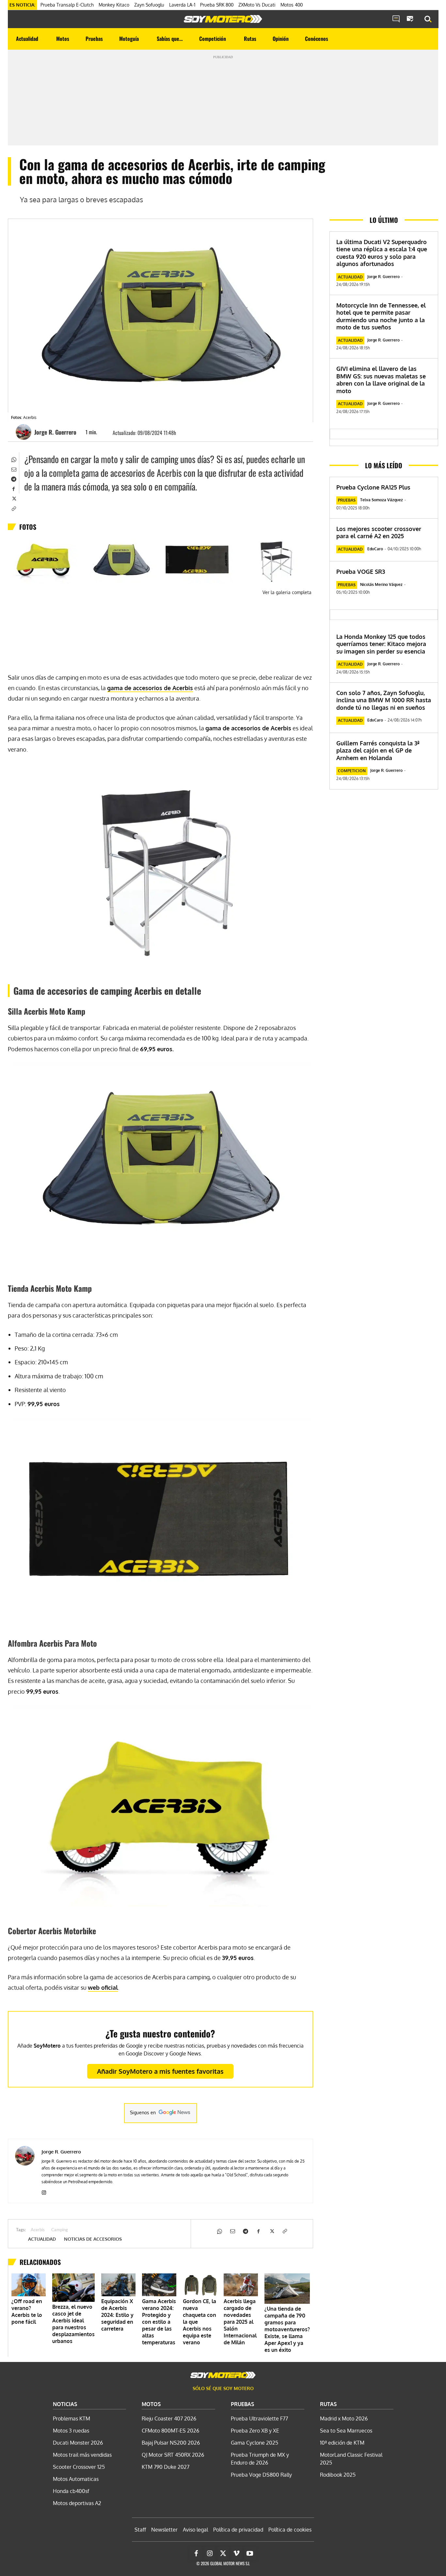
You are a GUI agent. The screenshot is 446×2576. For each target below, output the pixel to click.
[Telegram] (13, 479)
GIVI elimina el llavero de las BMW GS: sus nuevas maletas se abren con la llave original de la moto (381, 380)
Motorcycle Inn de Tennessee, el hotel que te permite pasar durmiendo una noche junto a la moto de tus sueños (381, 316)
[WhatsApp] (13, 459)
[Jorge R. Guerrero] (24, 432)
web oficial (103, 1987)
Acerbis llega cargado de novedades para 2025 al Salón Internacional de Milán (240, 2322)
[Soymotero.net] (223, 19)
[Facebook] (13, 489)
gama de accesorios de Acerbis (150, 688)
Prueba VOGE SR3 (361, 572)
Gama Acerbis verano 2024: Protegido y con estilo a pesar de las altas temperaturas (159, 2322)
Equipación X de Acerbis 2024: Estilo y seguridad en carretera (117, 2315)
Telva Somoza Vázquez (382, 500)
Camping (60, 2230)
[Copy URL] (13, 508)
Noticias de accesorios (93, 2239)
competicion (352, 771)
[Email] (13, 469)
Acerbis (38, 2230)
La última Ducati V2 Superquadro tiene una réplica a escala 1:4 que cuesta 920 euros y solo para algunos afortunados (382, 253)
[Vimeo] (236, 2553)
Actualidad (42, 2239)
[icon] (396, 19)
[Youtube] (250, 2553)
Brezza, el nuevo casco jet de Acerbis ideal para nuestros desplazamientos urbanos (73, 2324)
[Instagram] (44, 2191)
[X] (13, 498)
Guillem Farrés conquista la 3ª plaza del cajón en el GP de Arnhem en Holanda (378, 750)
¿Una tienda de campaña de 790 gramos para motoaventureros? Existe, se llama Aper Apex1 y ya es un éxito (287, 2329)
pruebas (347, 500)
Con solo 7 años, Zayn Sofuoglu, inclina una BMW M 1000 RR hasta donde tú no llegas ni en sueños (384, 700)
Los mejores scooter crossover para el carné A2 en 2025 (379, 532)
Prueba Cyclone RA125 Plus (373, 487)
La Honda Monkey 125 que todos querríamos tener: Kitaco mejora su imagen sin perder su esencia (381, 644)
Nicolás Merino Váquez (381, 584)
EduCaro (375, 549)
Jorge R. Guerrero (55, 432)
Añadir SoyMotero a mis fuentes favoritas (160, 2071)
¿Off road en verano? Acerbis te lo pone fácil (27, 2311)
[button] (428, 19)
